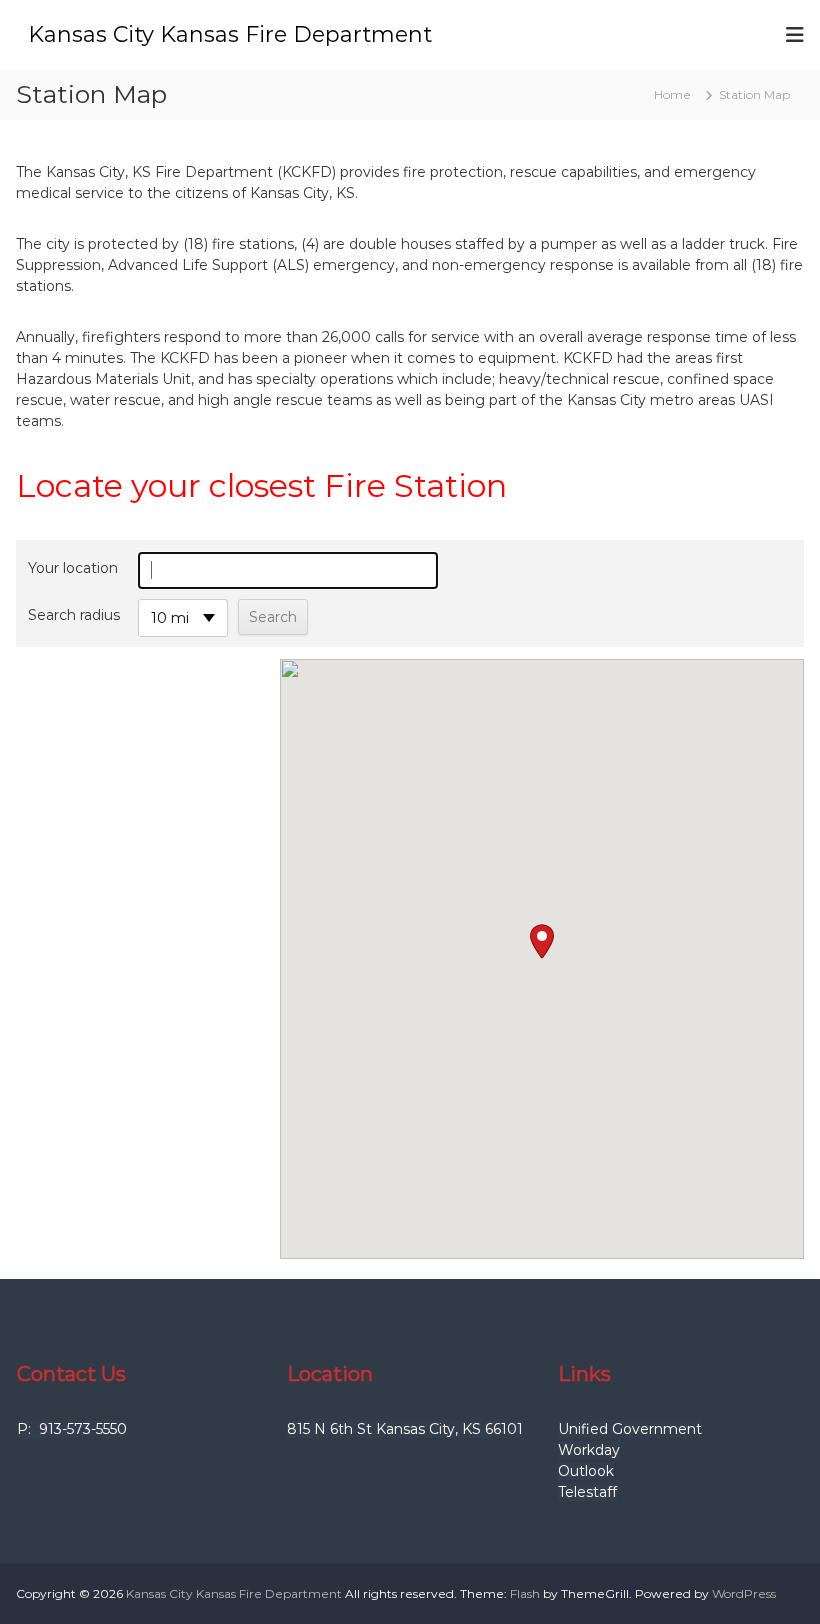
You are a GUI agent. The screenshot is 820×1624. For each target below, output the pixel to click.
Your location (73, 568)
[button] (542, 941)
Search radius (74, 615)
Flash (525, 1593)
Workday (589, 1450)
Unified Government (630, 1429)
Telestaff (587, 1492)
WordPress (744, 1593)
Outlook (586, 1471)
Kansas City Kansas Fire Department (230, 34)
